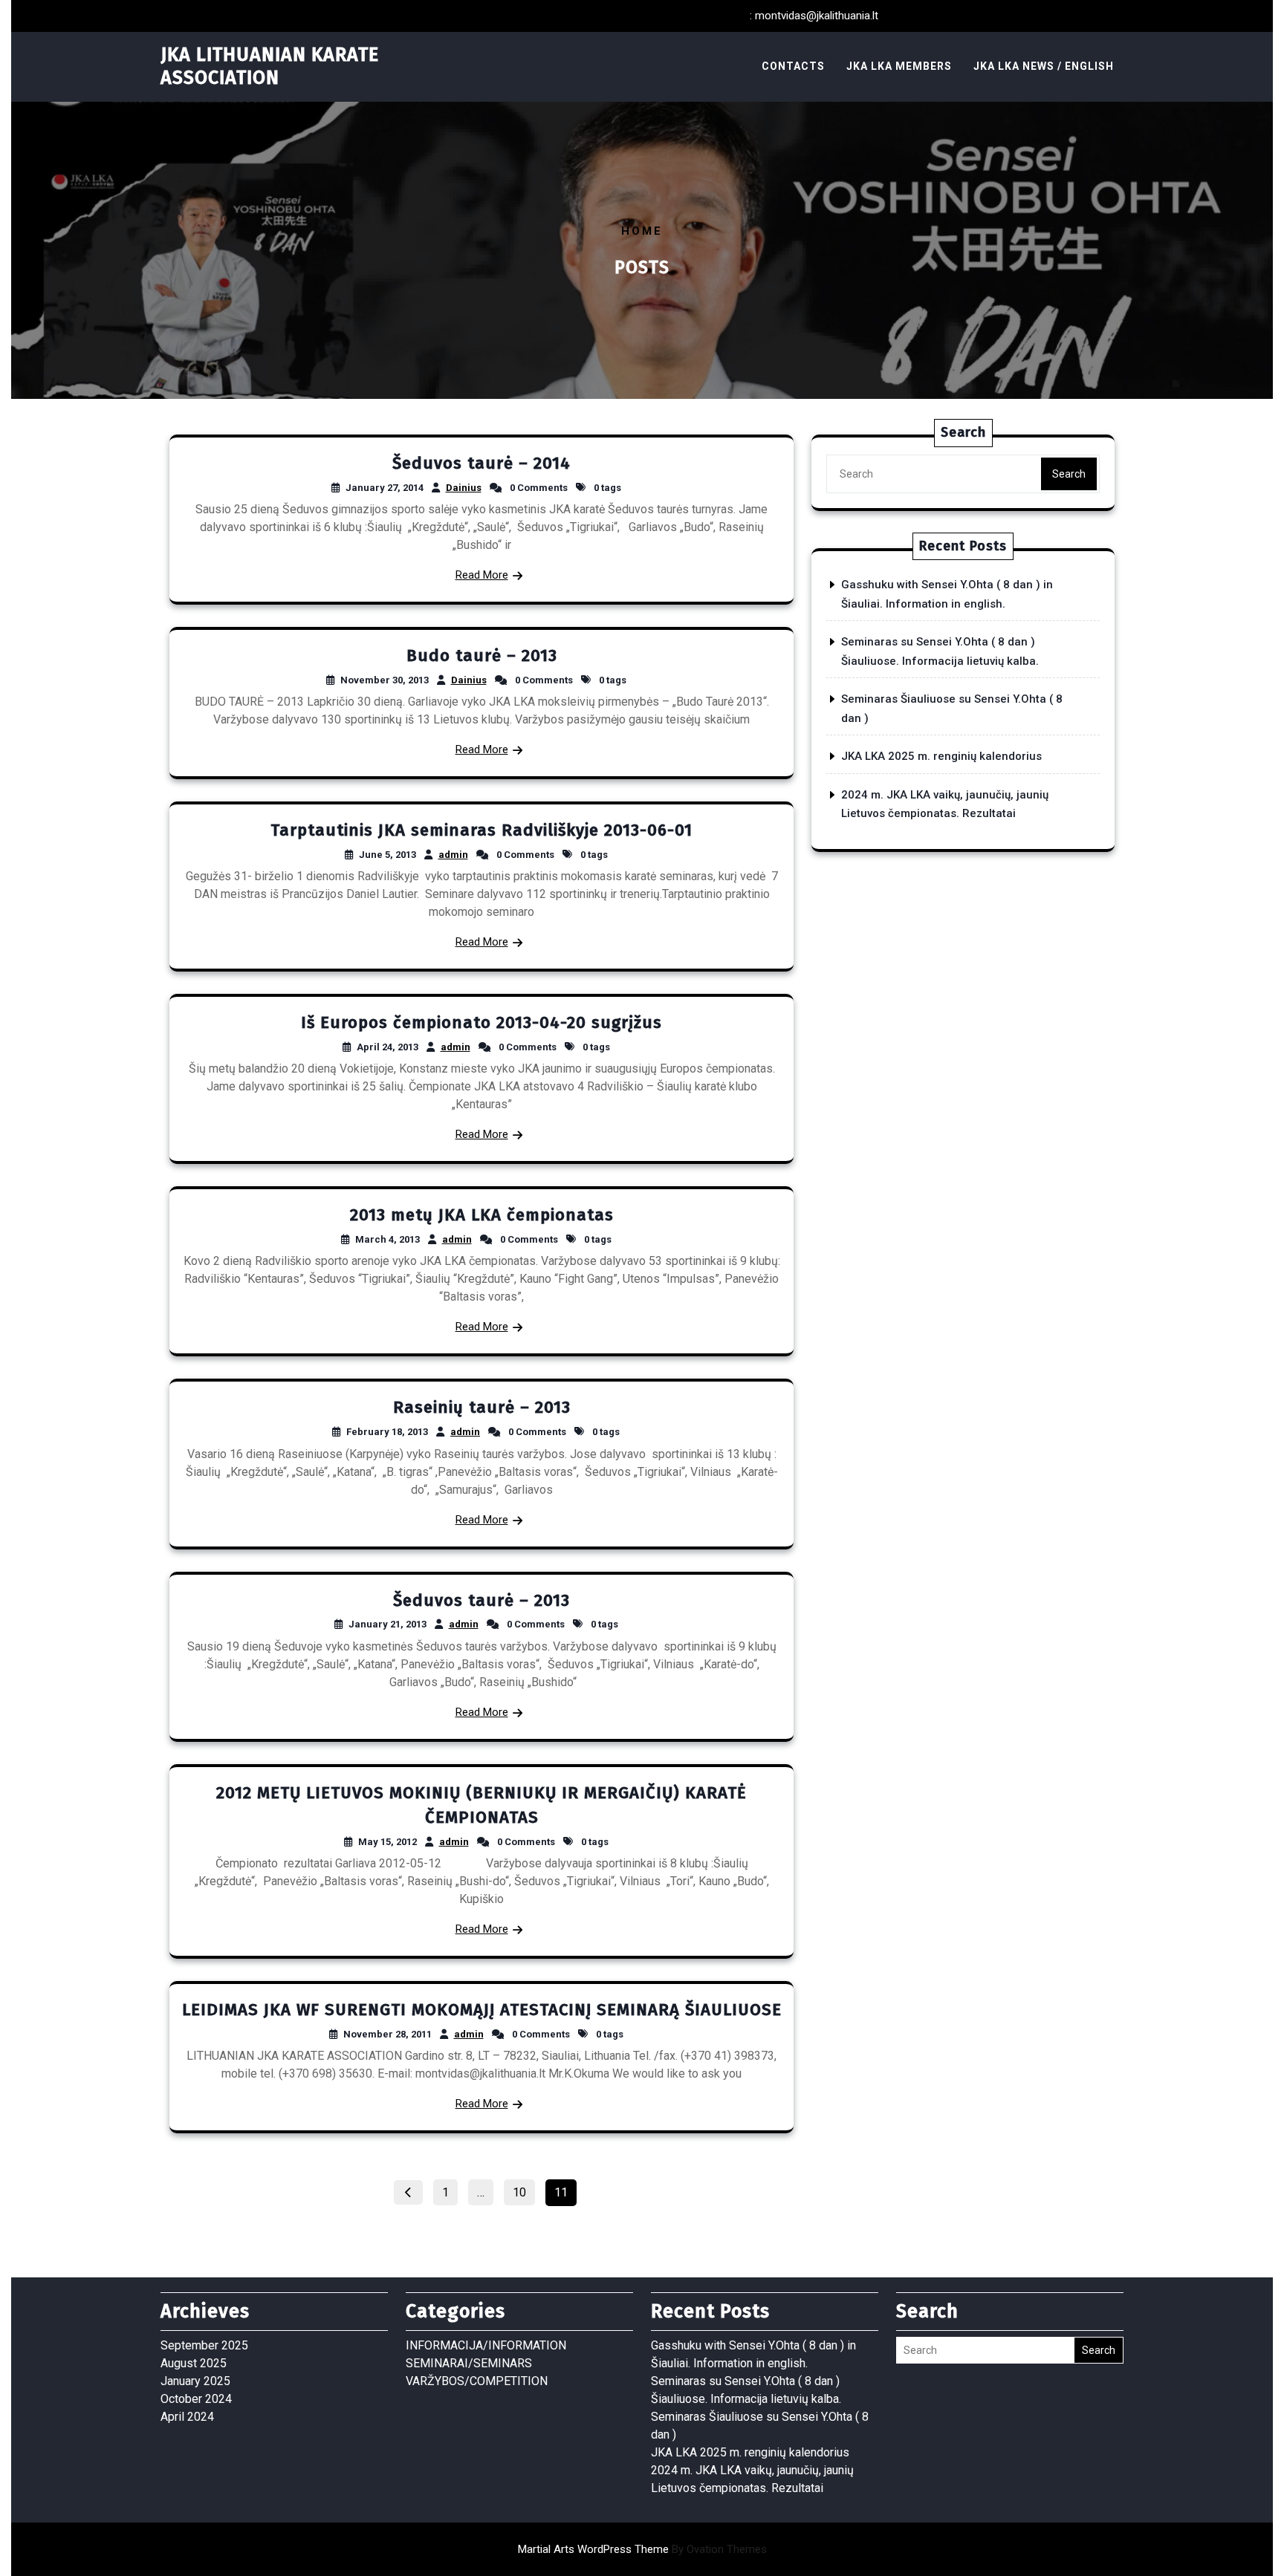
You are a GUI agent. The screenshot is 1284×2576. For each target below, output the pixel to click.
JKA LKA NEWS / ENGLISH (1044, 66)
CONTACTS (793, 66)
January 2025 (195, 2381)
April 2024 (187, 2417)
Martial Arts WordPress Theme (642, 2549)
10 (523, 2190)
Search (1069, 474)
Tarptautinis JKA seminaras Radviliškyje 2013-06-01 (481, 830)
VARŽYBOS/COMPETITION (477, 2381)
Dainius (464, 488)
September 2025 (204, 2345)
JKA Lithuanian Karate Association (270, 66)
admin (453, 855)
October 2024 (196, 2399)
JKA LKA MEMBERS (899, 66)
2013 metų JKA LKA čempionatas (482, 1215)
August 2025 (194, 2363)
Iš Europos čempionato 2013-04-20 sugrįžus (481, 1022)
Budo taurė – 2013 (482, 656)
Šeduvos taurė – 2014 (481, 463)
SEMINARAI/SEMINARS (469, 2363)
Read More (482, 575)
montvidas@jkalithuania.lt (817, 16)
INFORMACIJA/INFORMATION (486, 2345)
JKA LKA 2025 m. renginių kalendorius (941, 756)
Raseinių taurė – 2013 (482, 1407)
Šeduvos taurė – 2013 (481, 1600)
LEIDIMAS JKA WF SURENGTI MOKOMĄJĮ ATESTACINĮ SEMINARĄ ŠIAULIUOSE (482, 2010)
